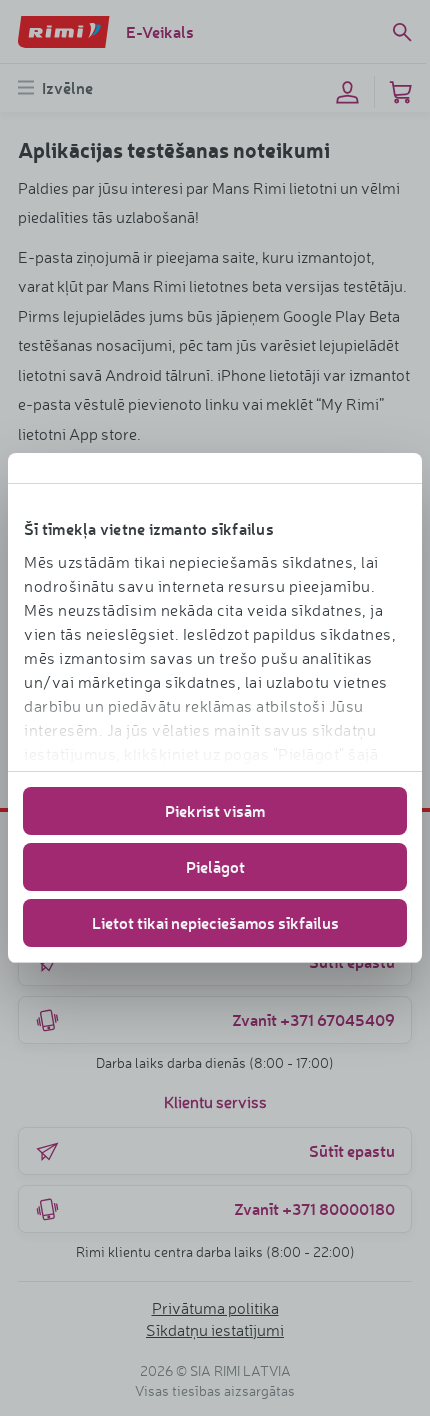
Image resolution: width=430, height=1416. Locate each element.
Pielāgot (215, 866)
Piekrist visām (215, 810)
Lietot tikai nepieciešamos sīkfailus (215, 922)
